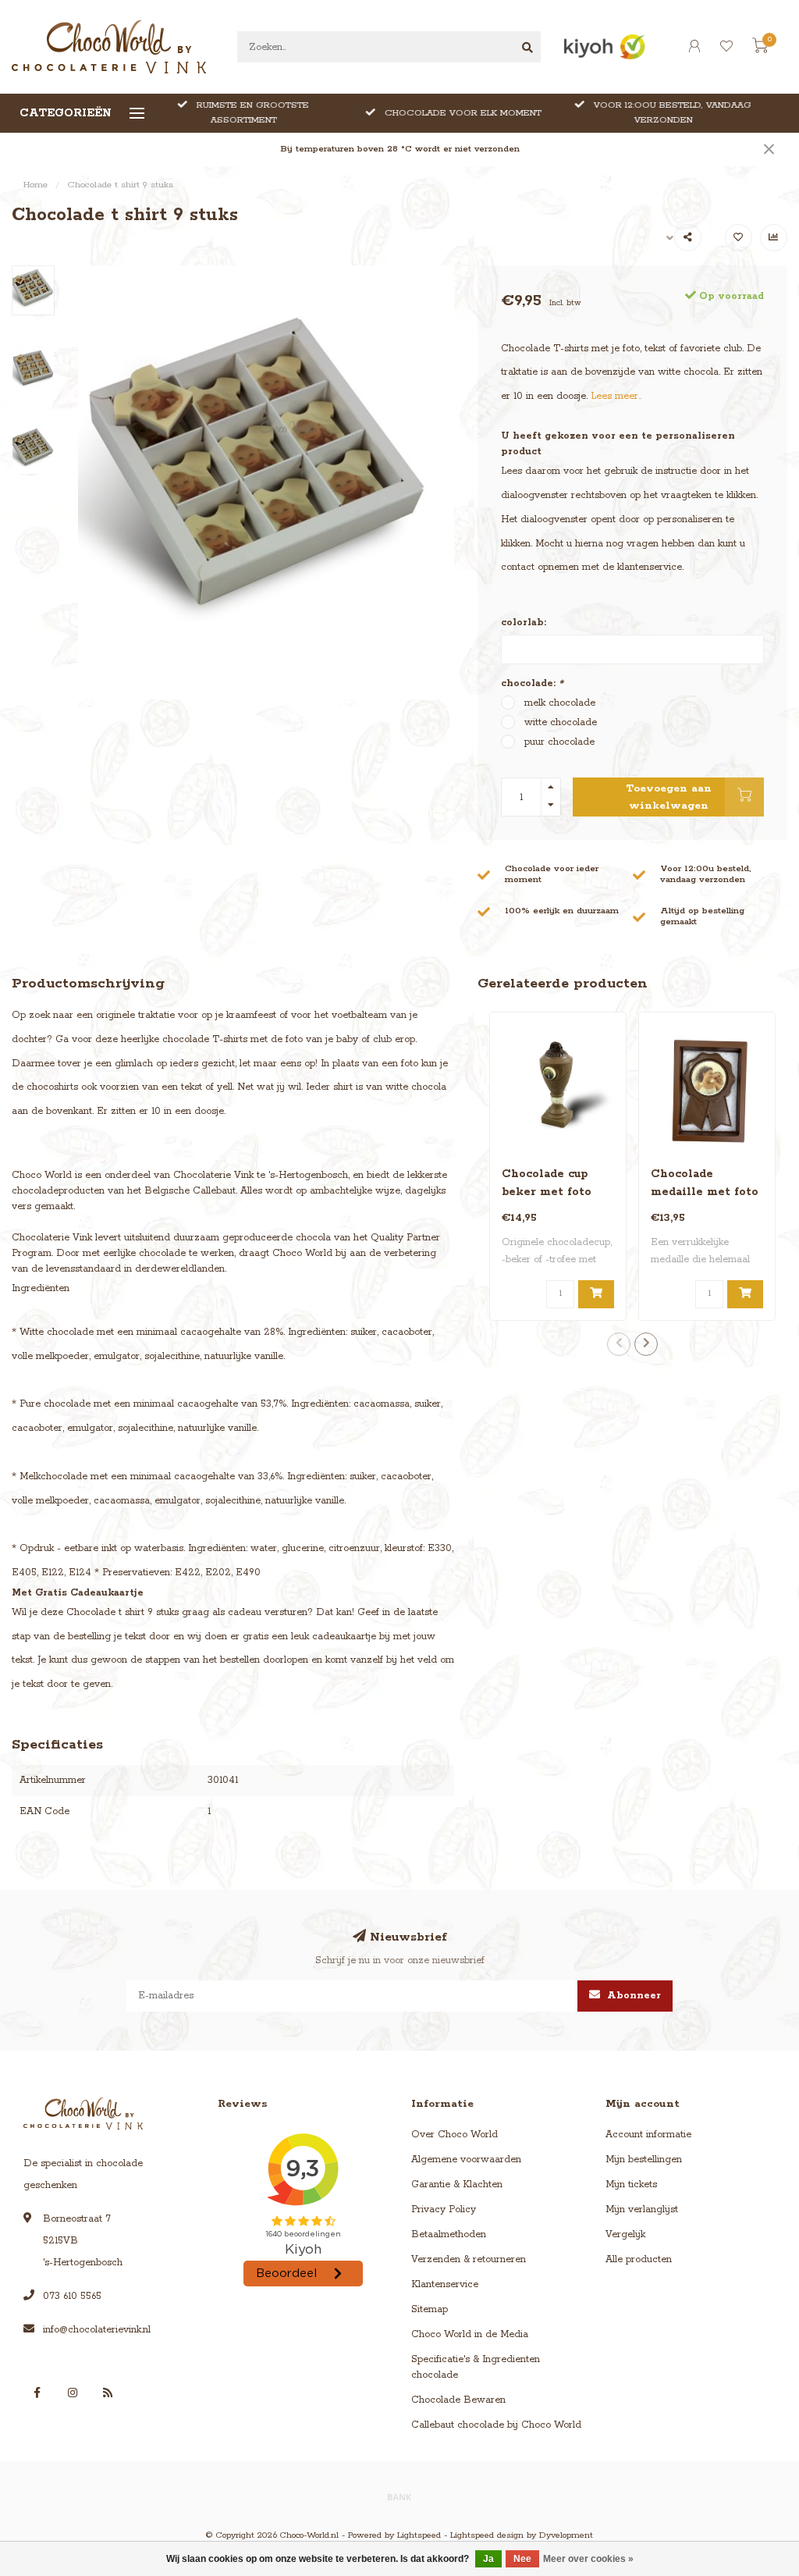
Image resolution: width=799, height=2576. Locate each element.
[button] (619, 1344)
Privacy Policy (444, 2210)
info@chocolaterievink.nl (97, 2330)
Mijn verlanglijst (642, 2210)
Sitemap (430, 2309)
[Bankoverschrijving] (399, 2496)
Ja (488, 2559)
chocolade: (532, 683)
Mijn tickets (631, 2185)
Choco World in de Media (470, 2334)
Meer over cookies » (588, 2559)
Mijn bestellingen (644, 2160)
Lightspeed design (487, 2535)
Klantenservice (445, 2284)
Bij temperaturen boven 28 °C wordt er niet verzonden (400, 149)
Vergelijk (625, 2234)
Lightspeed (419, 2535)
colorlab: (524, 623)
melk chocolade (560, 703)
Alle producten (639, 2259)
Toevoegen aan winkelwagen (669, 797)
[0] (760, 49)
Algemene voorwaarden (466, 2160)
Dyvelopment (566, 2535)
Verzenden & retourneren (469, 2259)
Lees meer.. (616, 396)
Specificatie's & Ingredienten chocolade (476, 2367)
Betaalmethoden (449, 2234)
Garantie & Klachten (457, 2185)
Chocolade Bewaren (458, 2400)
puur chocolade (559, 742)
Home (36, 185)
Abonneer (632, 1996)
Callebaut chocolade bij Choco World (496, 2425)
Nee (522, 2559)
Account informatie (648, 2135)
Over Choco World (455, 2135)
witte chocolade (561, 722)
